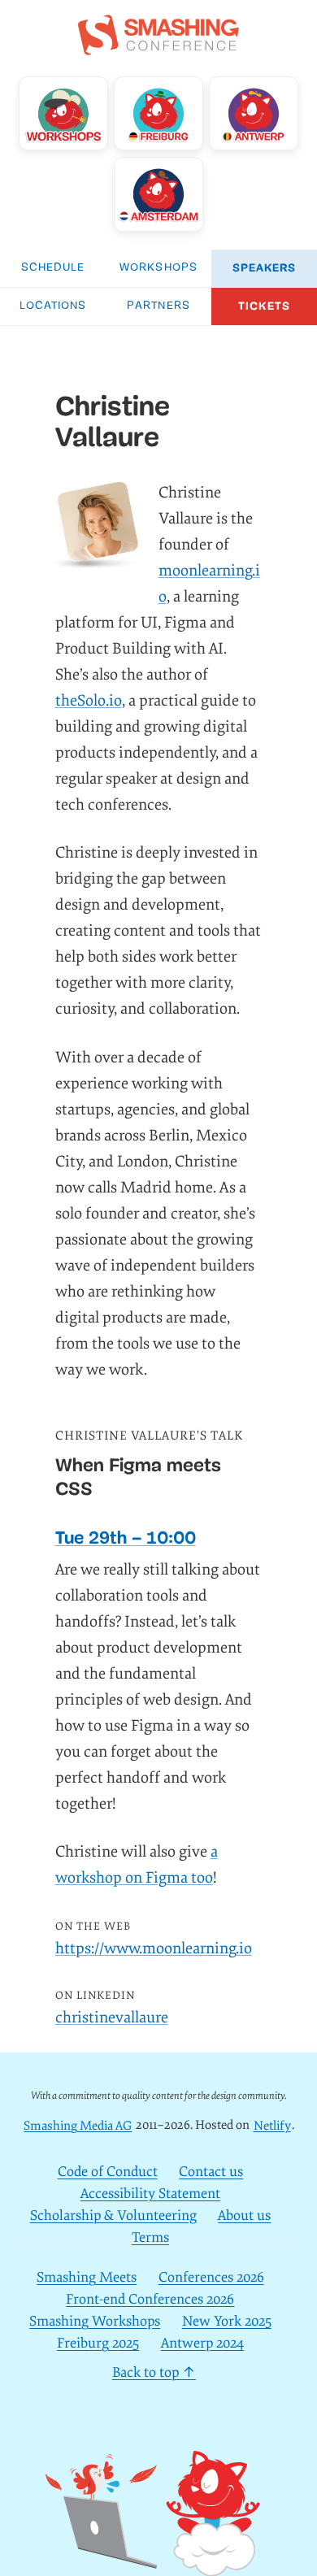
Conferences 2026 (211, 2277)
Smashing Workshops (95, 2321)
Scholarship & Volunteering (113, 2215)
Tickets (264, 306)
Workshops (158, 268)
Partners (158, 306)
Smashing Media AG (78, 2125)
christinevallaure (112, 2018)
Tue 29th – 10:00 (126, 1538)
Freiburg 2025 (98, 2343)
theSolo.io (89, 701)
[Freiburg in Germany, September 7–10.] (158, 113)
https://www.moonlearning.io (154, 1948)
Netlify (272, 2125)
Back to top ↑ (154, 2372)
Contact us (211, 2172)
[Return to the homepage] (158, 46)
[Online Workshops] (63, 113)
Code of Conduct (108, 2172)
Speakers (265, 268)
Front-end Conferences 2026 (150, 2299)
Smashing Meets (87, 2277)
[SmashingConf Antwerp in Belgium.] (253, 113)
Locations (53, 306)
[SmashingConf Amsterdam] (158, 194)
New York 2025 (227, 2321)
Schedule (53, 268)
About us (244, 2215)
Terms (150, 2237)
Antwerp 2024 (202, 2343)
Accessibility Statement (150, 2194)
